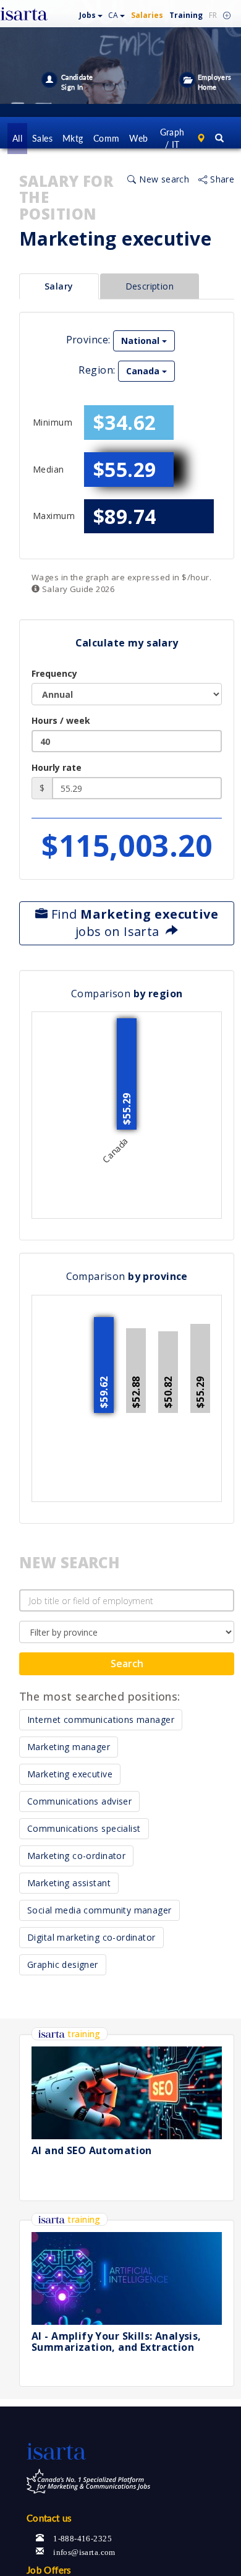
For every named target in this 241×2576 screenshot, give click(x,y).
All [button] (17, 138)
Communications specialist (84, 1828)
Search (127, 1664)
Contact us (49, 2518)
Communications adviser (79, 1801)
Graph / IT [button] (172, 138)
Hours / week (61, 720)
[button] (91, 13)
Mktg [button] (73, 138)
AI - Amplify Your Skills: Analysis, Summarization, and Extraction (116, 2342)
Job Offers (49, 2570)
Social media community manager (99, 1910)
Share (221, 179)
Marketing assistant (69, 1883)
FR (213, 15)
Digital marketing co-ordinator (91, 1937)
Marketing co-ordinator (76, 1856)
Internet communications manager (101, 1719)
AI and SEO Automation (92, 2150)
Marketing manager (69, 1747)
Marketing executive (70, 1774)
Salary (59, 286)
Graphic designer (63, 1964)
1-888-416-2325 (82, 2537)
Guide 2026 (77, 589)
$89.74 (125, 516)
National (142, 341)
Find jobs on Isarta (133, 923)
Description (150, 286)
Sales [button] (42, 138)
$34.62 (125, 422)
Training (186, 15)
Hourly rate (57, 767)
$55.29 (125, 469)
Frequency (54, 673)
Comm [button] (107, 138)
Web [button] (138, 138)
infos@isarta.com (84, 2551)
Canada (144, 371)
